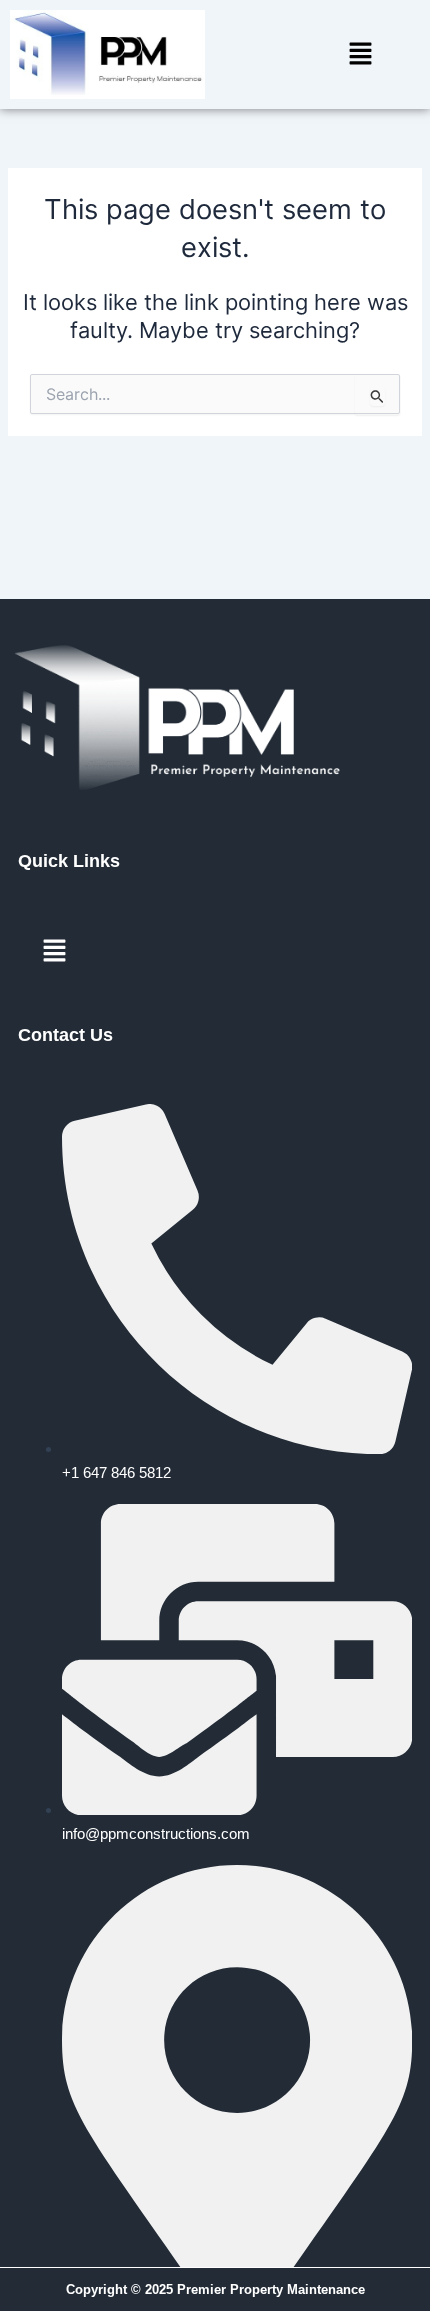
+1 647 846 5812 (116, 1473)
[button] (360, 54)
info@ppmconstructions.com (156, 1834)
